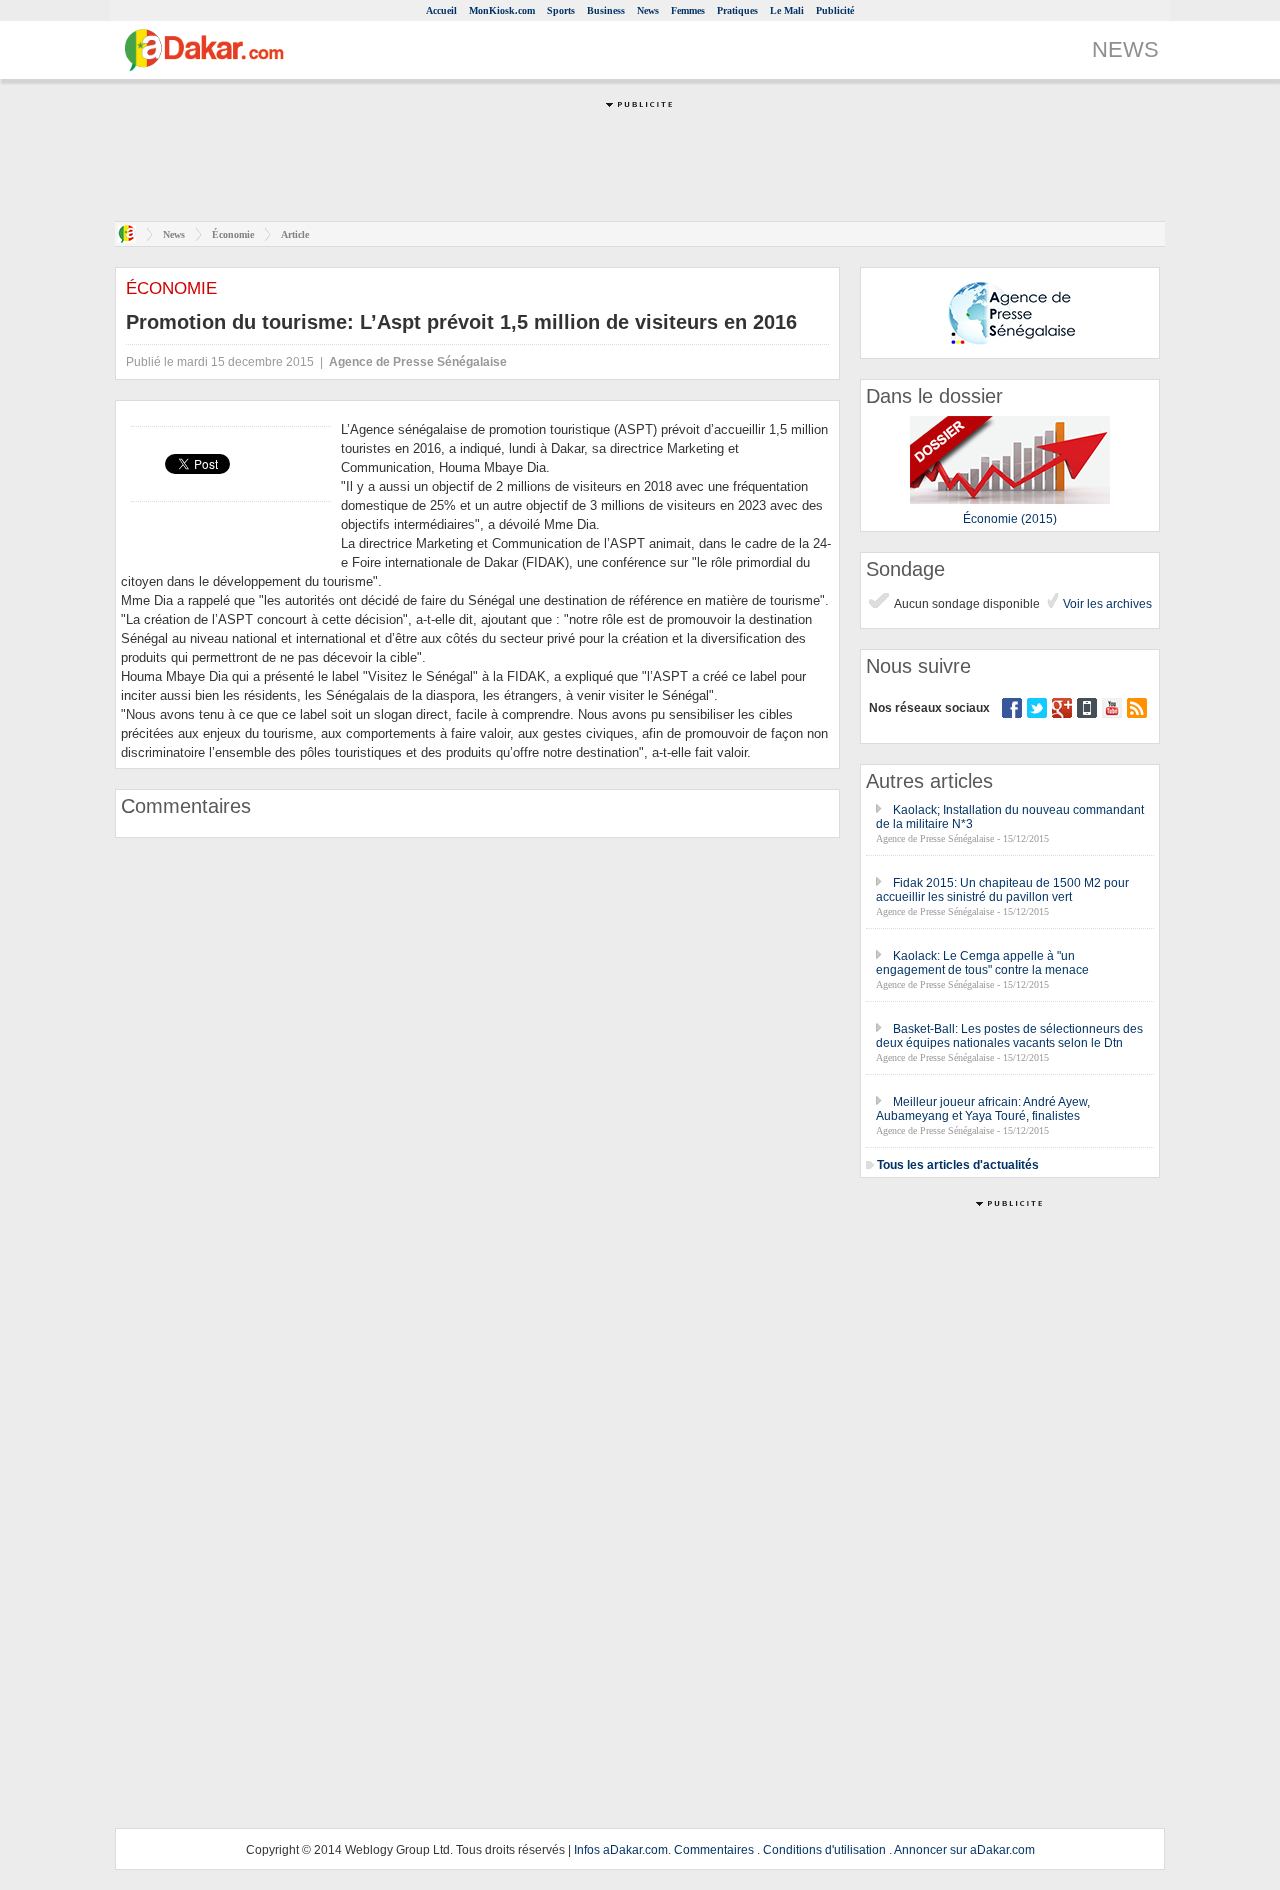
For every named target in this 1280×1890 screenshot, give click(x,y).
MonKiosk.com (502, 10)
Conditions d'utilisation (824, 1850)
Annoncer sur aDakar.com (964, 1850)
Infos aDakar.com (621, 1850)
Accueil (441, 10)
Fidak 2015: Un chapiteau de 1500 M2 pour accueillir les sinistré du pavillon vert (1002, 890)
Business (606, 10)
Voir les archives (1106, 604)
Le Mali (787, 10)
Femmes (688, 10)
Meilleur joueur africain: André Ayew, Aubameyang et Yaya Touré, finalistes (983, 1109)
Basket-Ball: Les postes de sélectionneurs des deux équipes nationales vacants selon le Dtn (1009, 1036)
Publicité (835, 10)
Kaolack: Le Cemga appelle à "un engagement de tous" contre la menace (982, 963)
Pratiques (737, 10)
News (648, 10)
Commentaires (714, 1850)
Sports (561, 10)
